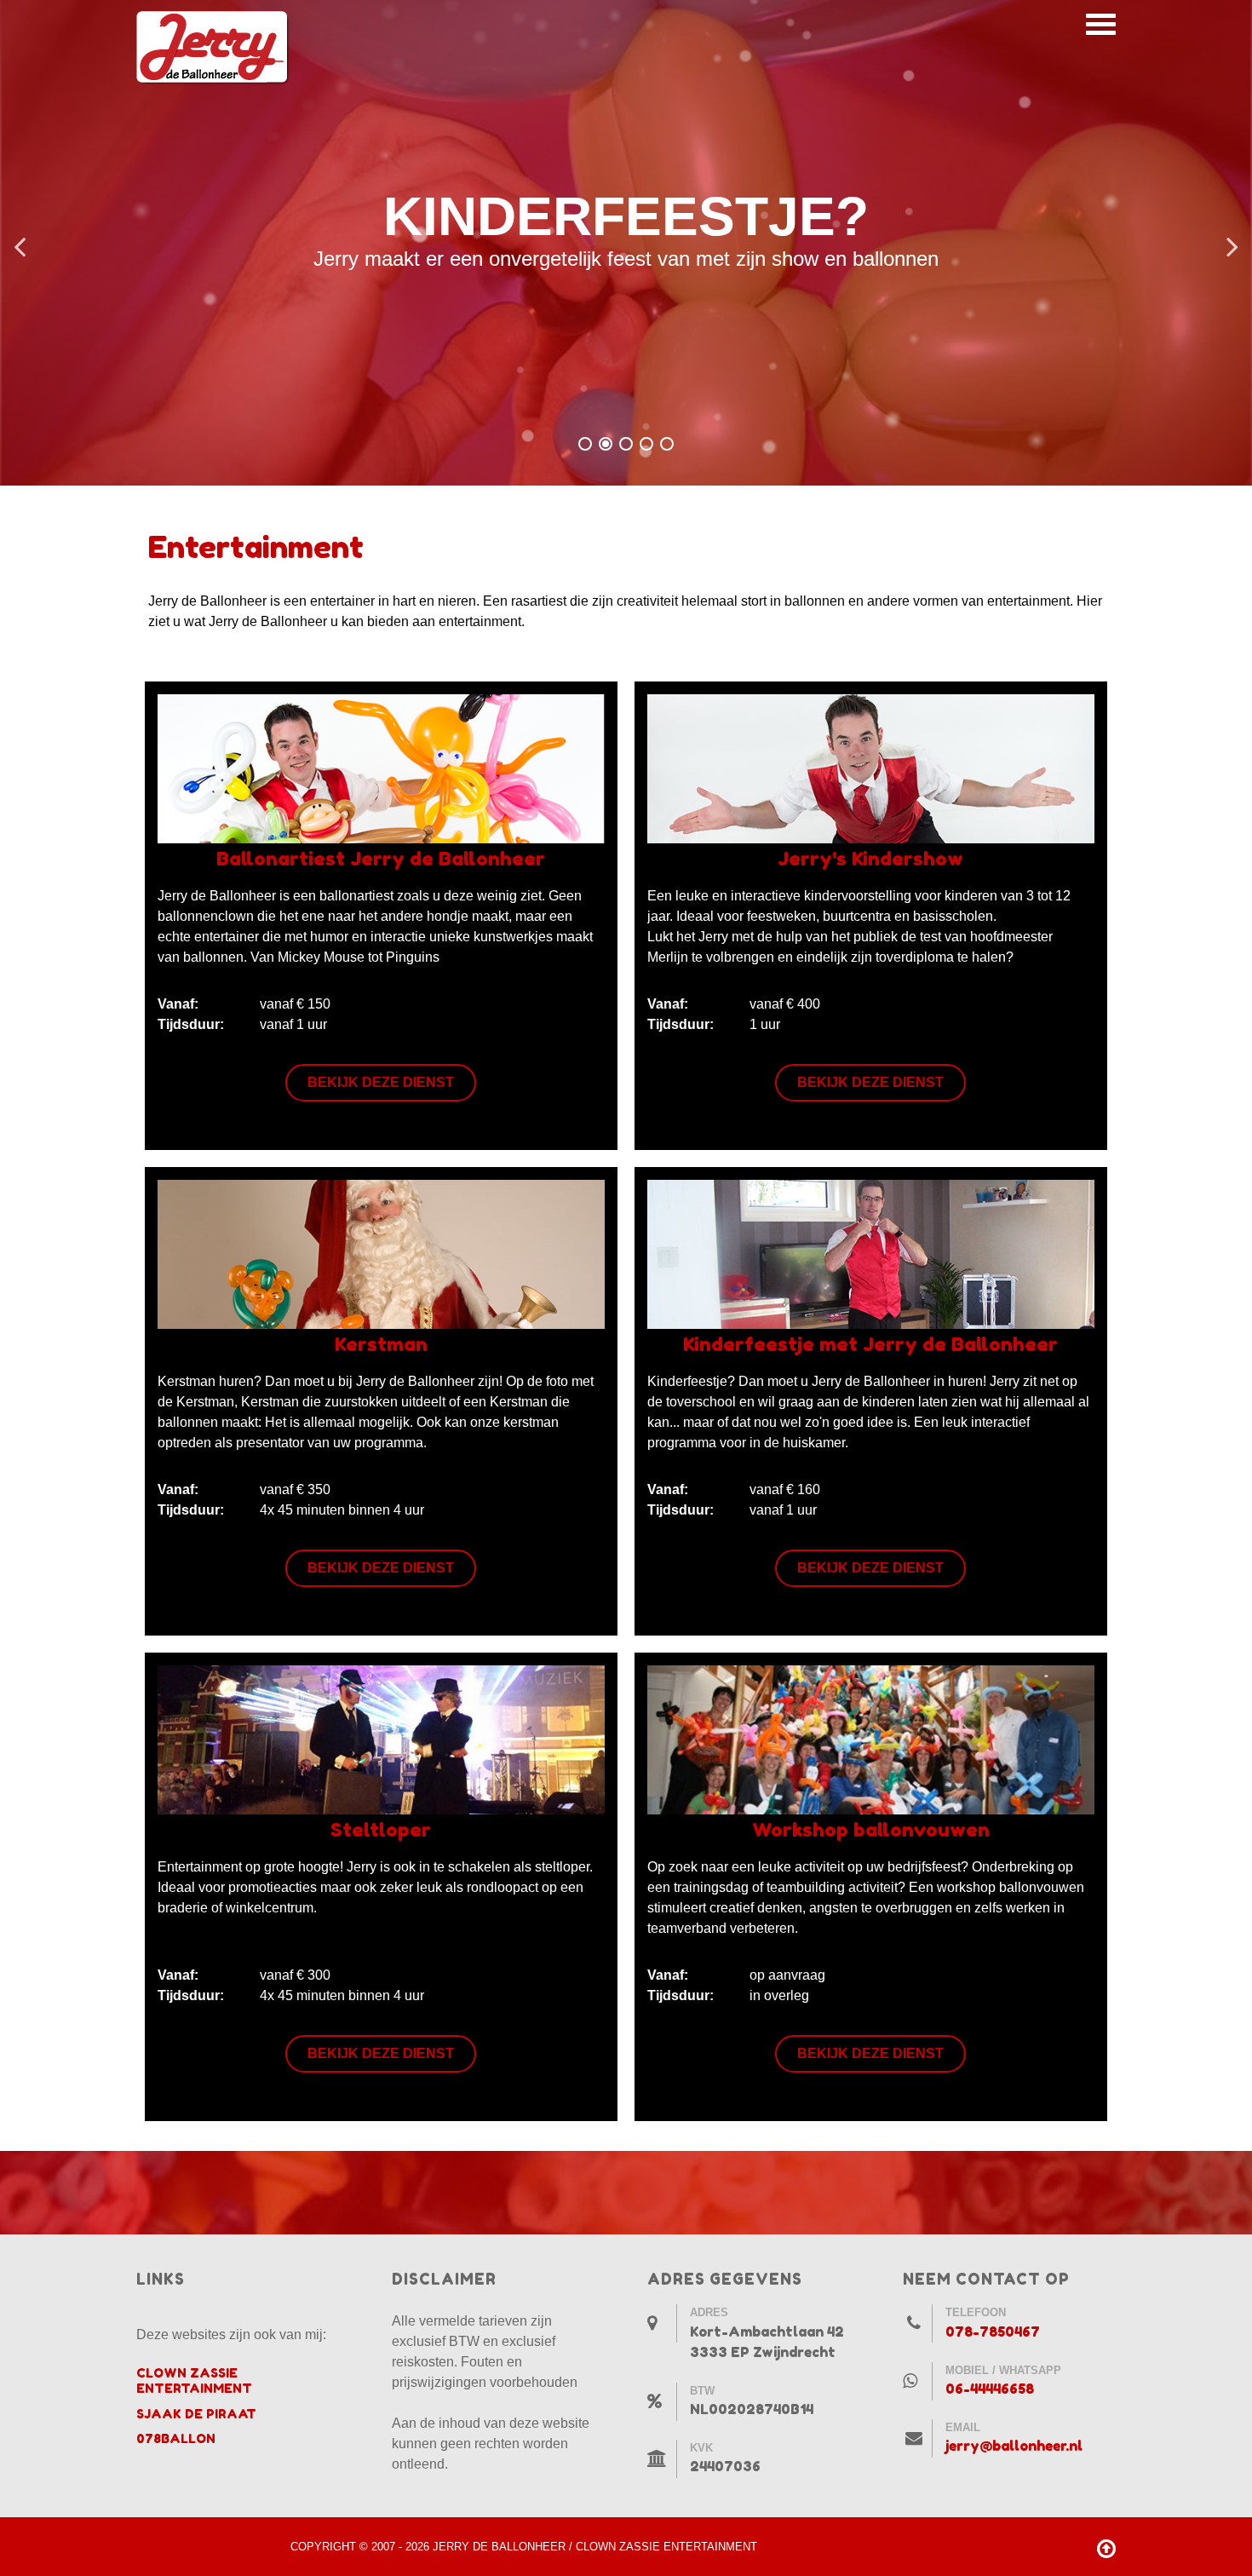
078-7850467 (993, 2332)
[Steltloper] (381, 1739)
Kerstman (381, 1344)
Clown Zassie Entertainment (194, 2380)
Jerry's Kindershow (870, 858)
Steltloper (381, 1829)
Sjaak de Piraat (196, 2414)
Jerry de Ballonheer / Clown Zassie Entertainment (595, 2547)
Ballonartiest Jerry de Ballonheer (381, 858)
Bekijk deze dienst (381, 1082)
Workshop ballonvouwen (871, 1829)
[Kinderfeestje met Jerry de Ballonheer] (871, 1253)
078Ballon (176, 2438)
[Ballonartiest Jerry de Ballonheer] (381, 768)
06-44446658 (990, 2389)
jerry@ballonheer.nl (1014, 2446)
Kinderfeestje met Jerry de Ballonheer (870, 1344)
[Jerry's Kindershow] (871, 768)
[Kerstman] (381, 1253)
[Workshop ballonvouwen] (871, 1739)
